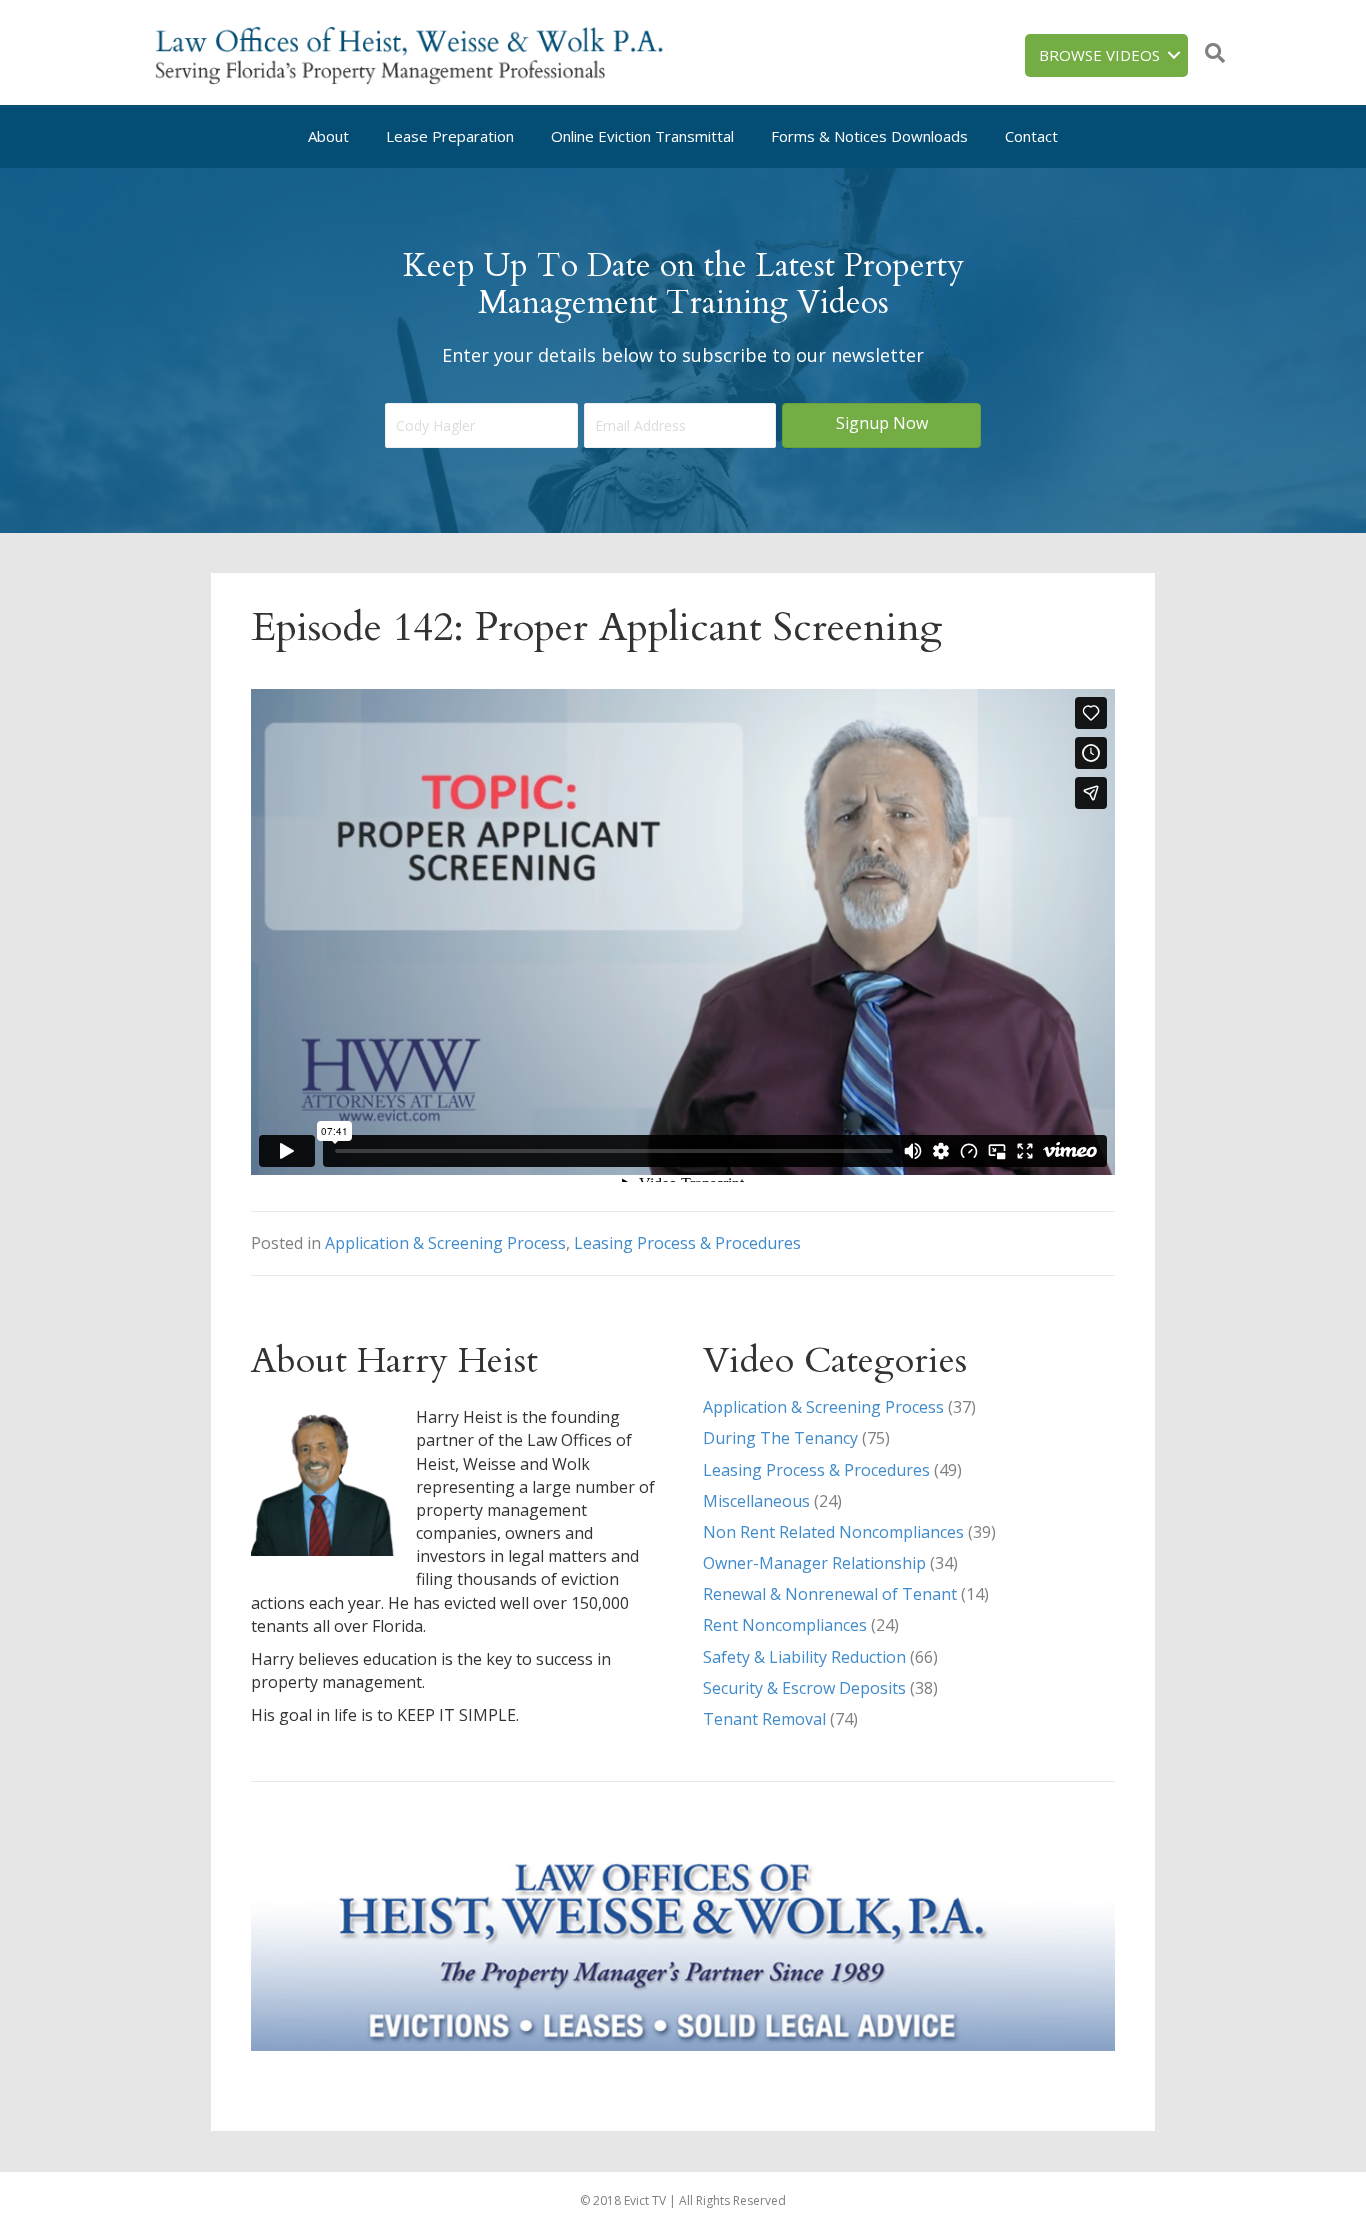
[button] (881, 425)
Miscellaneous (756, 1501)
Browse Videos (1099, 55)
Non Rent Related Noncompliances (833, 1532)
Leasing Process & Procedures (687, 1243)
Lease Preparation (450, 136)
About (328, 136)
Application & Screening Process (445, 1243)
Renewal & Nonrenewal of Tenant (830, 1594)
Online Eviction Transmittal (642, 136)
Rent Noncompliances (785, 1625)
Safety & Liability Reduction (804, 1657)
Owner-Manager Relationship (814, 1563)
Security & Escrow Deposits (804, 1688)
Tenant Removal (764, 1719)
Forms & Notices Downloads (869, 136)
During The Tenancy (780, 1438)
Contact (1031, 136)
